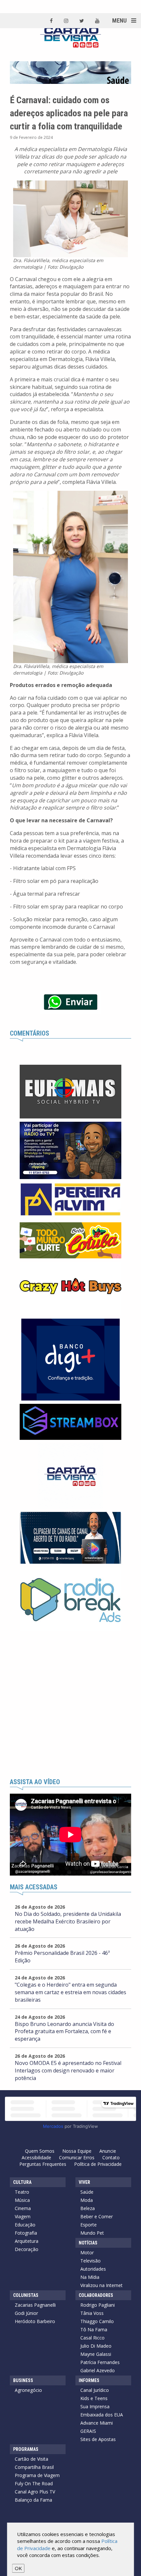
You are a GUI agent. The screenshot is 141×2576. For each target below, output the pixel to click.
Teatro (22, 2192)
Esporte (89, 2225)
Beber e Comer (97, 2216)
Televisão (91, 2261)
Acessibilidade (36, 2157)
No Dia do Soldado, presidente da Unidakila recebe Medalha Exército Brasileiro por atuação (68, 1921)
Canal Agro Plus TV (35, 2492)
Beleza (88, 2208)
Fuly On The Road (34, 2483)
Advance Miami (97, 2423)
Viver (84, 2182)
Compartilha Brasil (34, 2467)
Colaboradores (96, 2295)
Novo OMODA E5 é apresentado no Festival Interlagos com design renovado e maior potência (68, 2070)
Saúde (87, 2192)
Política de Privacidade (98, 2164)
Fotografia (26, 2233)
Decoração (27, 2249)
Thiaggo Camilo (97, 2321)
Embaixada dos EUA (102, 2415)
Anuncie (108, 2151)
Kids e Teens (94, 2398)
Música (22, 2200)
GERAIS (88, 2431)
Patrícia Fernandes (100, 2362)
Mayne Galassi (96, 2354)
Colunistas (26, 2295)
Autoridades (93, 2269)
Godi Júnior (26, 2313)
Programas (26, 2449)
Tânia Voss (92, 2313)
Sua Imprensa (95, 2406)
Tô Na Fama (94, 2329)
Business (23, 2380)
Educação (25, 2225)
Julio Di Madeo (96, 2346)
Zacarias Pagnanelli (35, 2305)
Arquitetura (27, 2241)
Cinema (23, 2208)
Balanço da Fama (33, 2500)
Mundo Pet (92, 2233)
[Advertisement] (70, 1705)
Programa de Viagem (37, 2475)
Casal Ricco (92, 2338)
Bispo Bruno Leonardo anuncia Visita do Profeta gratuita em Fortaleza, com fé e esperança (64, 2032)
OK (18, 2568)
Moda (87, 2200)
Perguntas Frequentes (43, 2164)
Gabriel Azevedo (98, 2370)
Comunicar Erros (77, 2157)
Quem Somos (40, 2151)
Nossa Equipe (77, 2151)
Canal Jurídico (95, 2390)
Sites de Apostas (98, 2439)
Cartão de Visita (31, 2459)
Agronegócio (28, 2390)
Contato (111, 2157)
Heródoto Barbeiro (35, 2321)
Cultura (22, 2182)
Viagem (23, 2216)
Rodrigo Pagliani (98, 2305)
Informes (89, 2380)
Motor (87, 2252)
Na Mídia (90, 2277)
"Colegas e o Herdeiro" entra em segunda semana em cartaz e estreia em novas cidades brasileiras (70, 1992)
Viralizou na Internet (101, 2285)
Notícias (88, 2243)
